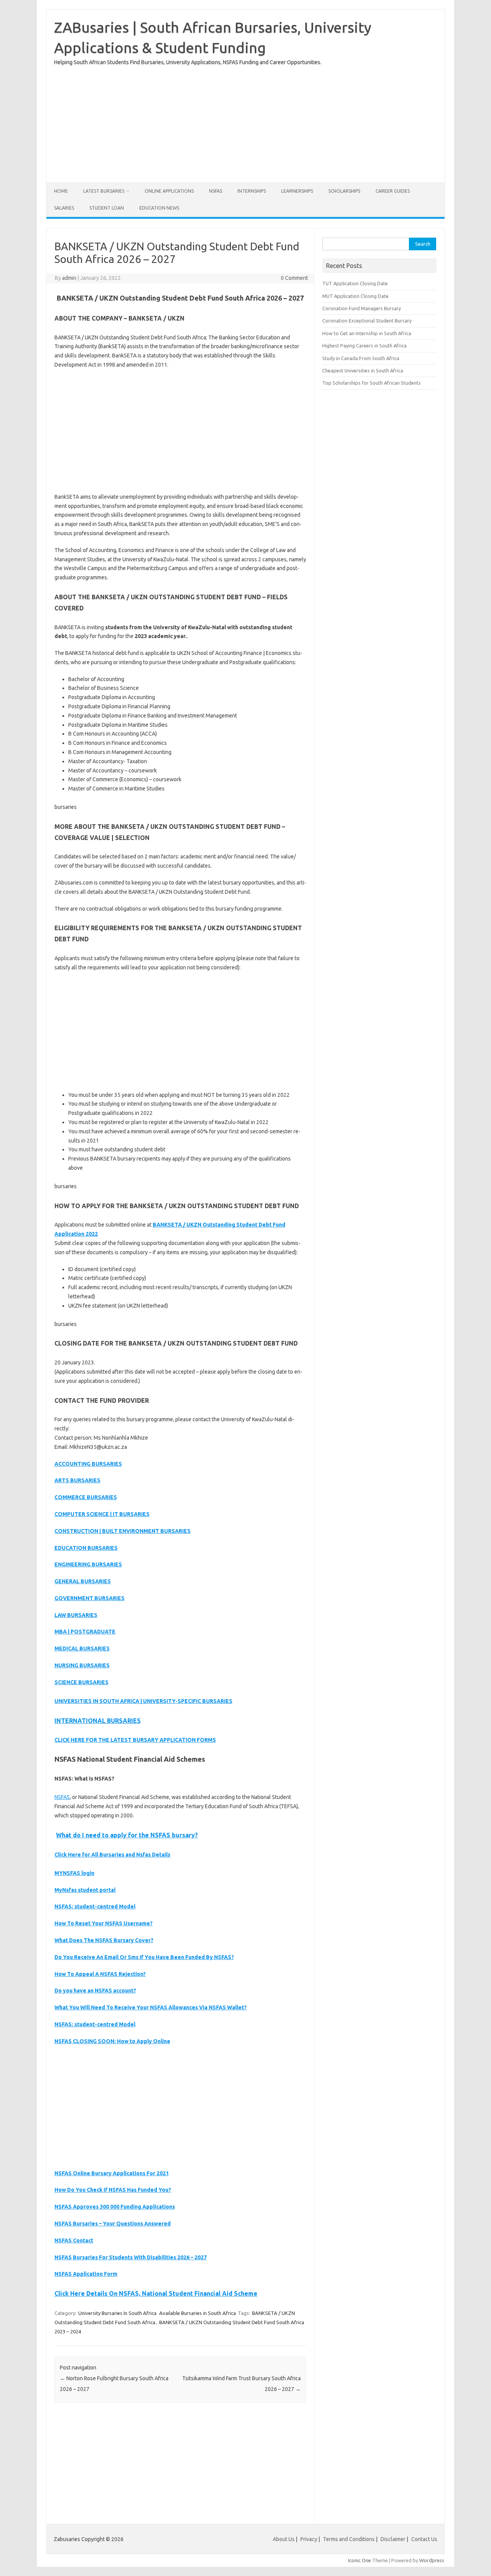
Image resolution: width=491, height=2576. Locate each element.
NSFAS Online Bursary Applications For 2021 (112, 2173)
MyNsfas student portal (85, 1890)
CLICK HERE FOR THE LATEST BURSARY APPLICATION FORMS (135, 1740)
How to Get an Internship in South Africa (367, 333)
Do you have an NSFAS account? (95, 1991)
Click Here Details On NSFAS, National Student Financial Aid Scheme (156, 2293)
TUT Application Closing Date (355, 283)
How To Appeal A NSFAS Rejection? (100, 1974)
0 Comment (294, 278)
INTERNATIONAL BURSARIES (98, 1721)
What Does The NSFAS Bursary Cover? (104, 1940)
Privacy (309, 2539)
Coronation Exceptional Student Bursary (367, 321)
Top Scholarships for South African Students (372, 383)
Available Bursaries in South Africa (198, 2313)
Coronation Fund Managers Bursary (362, 308)
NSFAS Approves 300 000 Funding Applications (115, 2207)
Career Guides (393, 191)
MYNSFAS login (74, 1873)
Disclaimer (393, 2539)
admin (69, 278)
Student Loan (107, 208)
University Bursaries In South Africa (117, 2313)
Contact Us (424, 2539)
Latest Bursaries (104, 191)
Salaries (64, 208)
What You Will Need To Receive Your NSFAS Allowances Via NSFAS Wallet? (151, 2007)
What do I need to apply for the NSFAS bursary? (127, 1835)
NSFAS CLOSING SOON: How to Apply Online (112, 2041)
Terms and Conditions (349, 2539)
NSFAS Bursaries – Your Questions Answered (113, 2224)
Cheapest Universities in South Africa (363, 370)
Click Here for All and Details (112, 1855)
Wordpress (432, 2560)
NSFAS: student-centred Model (95, 1906)
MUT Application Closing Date (355, 296)
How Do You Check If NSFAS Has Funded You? (113, 2190)
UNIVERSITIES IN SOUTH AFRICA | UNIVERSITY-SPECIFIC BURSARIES (143, 1701)
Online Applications (169, 191)
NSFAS (216, 191)
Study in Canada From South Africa (361, 358)
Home (61, 191)
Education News (159, 208)
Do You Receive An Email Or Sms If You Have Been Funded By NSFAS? (144, 1957)
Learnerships (297, 191)
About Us (284, 2539)
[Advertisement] (245, 121)
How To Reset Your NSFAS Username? (104, 1923)
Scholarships (344, 191)
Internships (252, 191)
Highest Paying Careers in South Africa (364, 346)
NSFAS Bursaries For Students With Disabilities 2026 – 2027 (131, 2257)
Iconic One (359, 2560)
